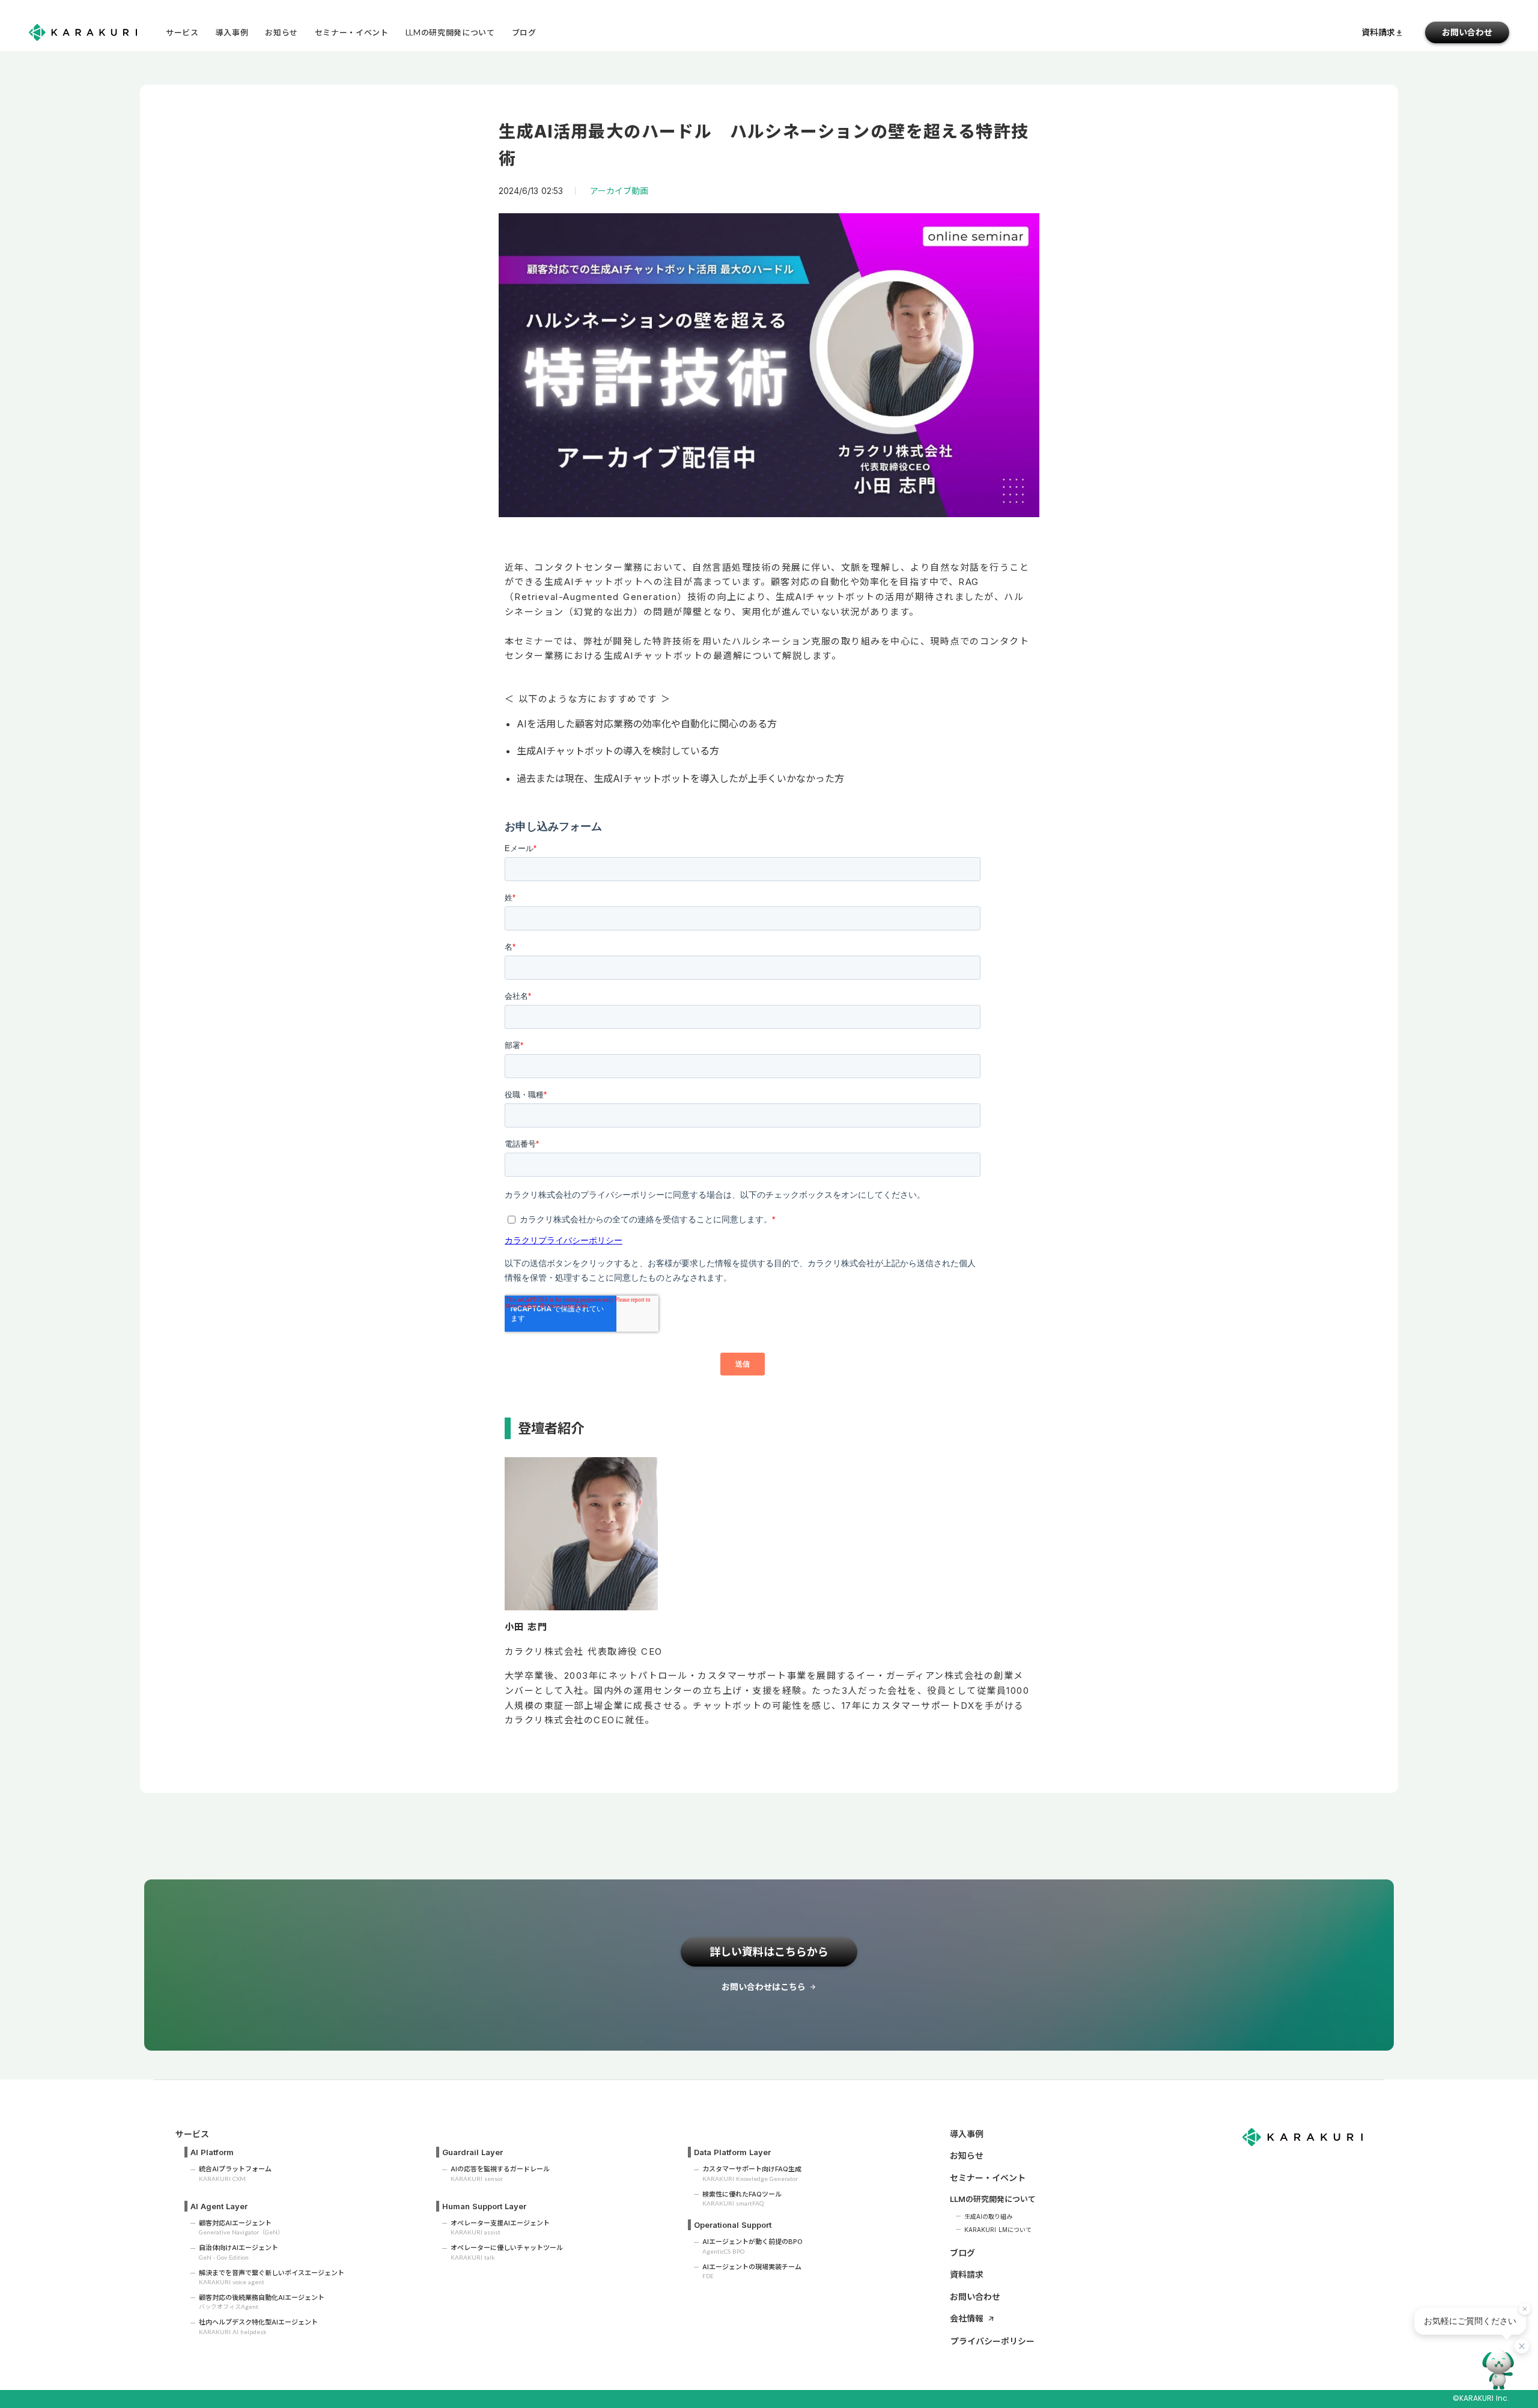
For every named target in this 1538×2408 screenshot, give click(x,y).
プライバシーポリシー (992, 2341)
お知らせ (967, 2155)
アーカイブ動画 (619, 191)
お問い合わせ (975, 2297)
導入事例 (967, 2134)
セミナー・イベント (988, 2178)
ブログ (962, 2253)
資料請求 (967, 2274)
